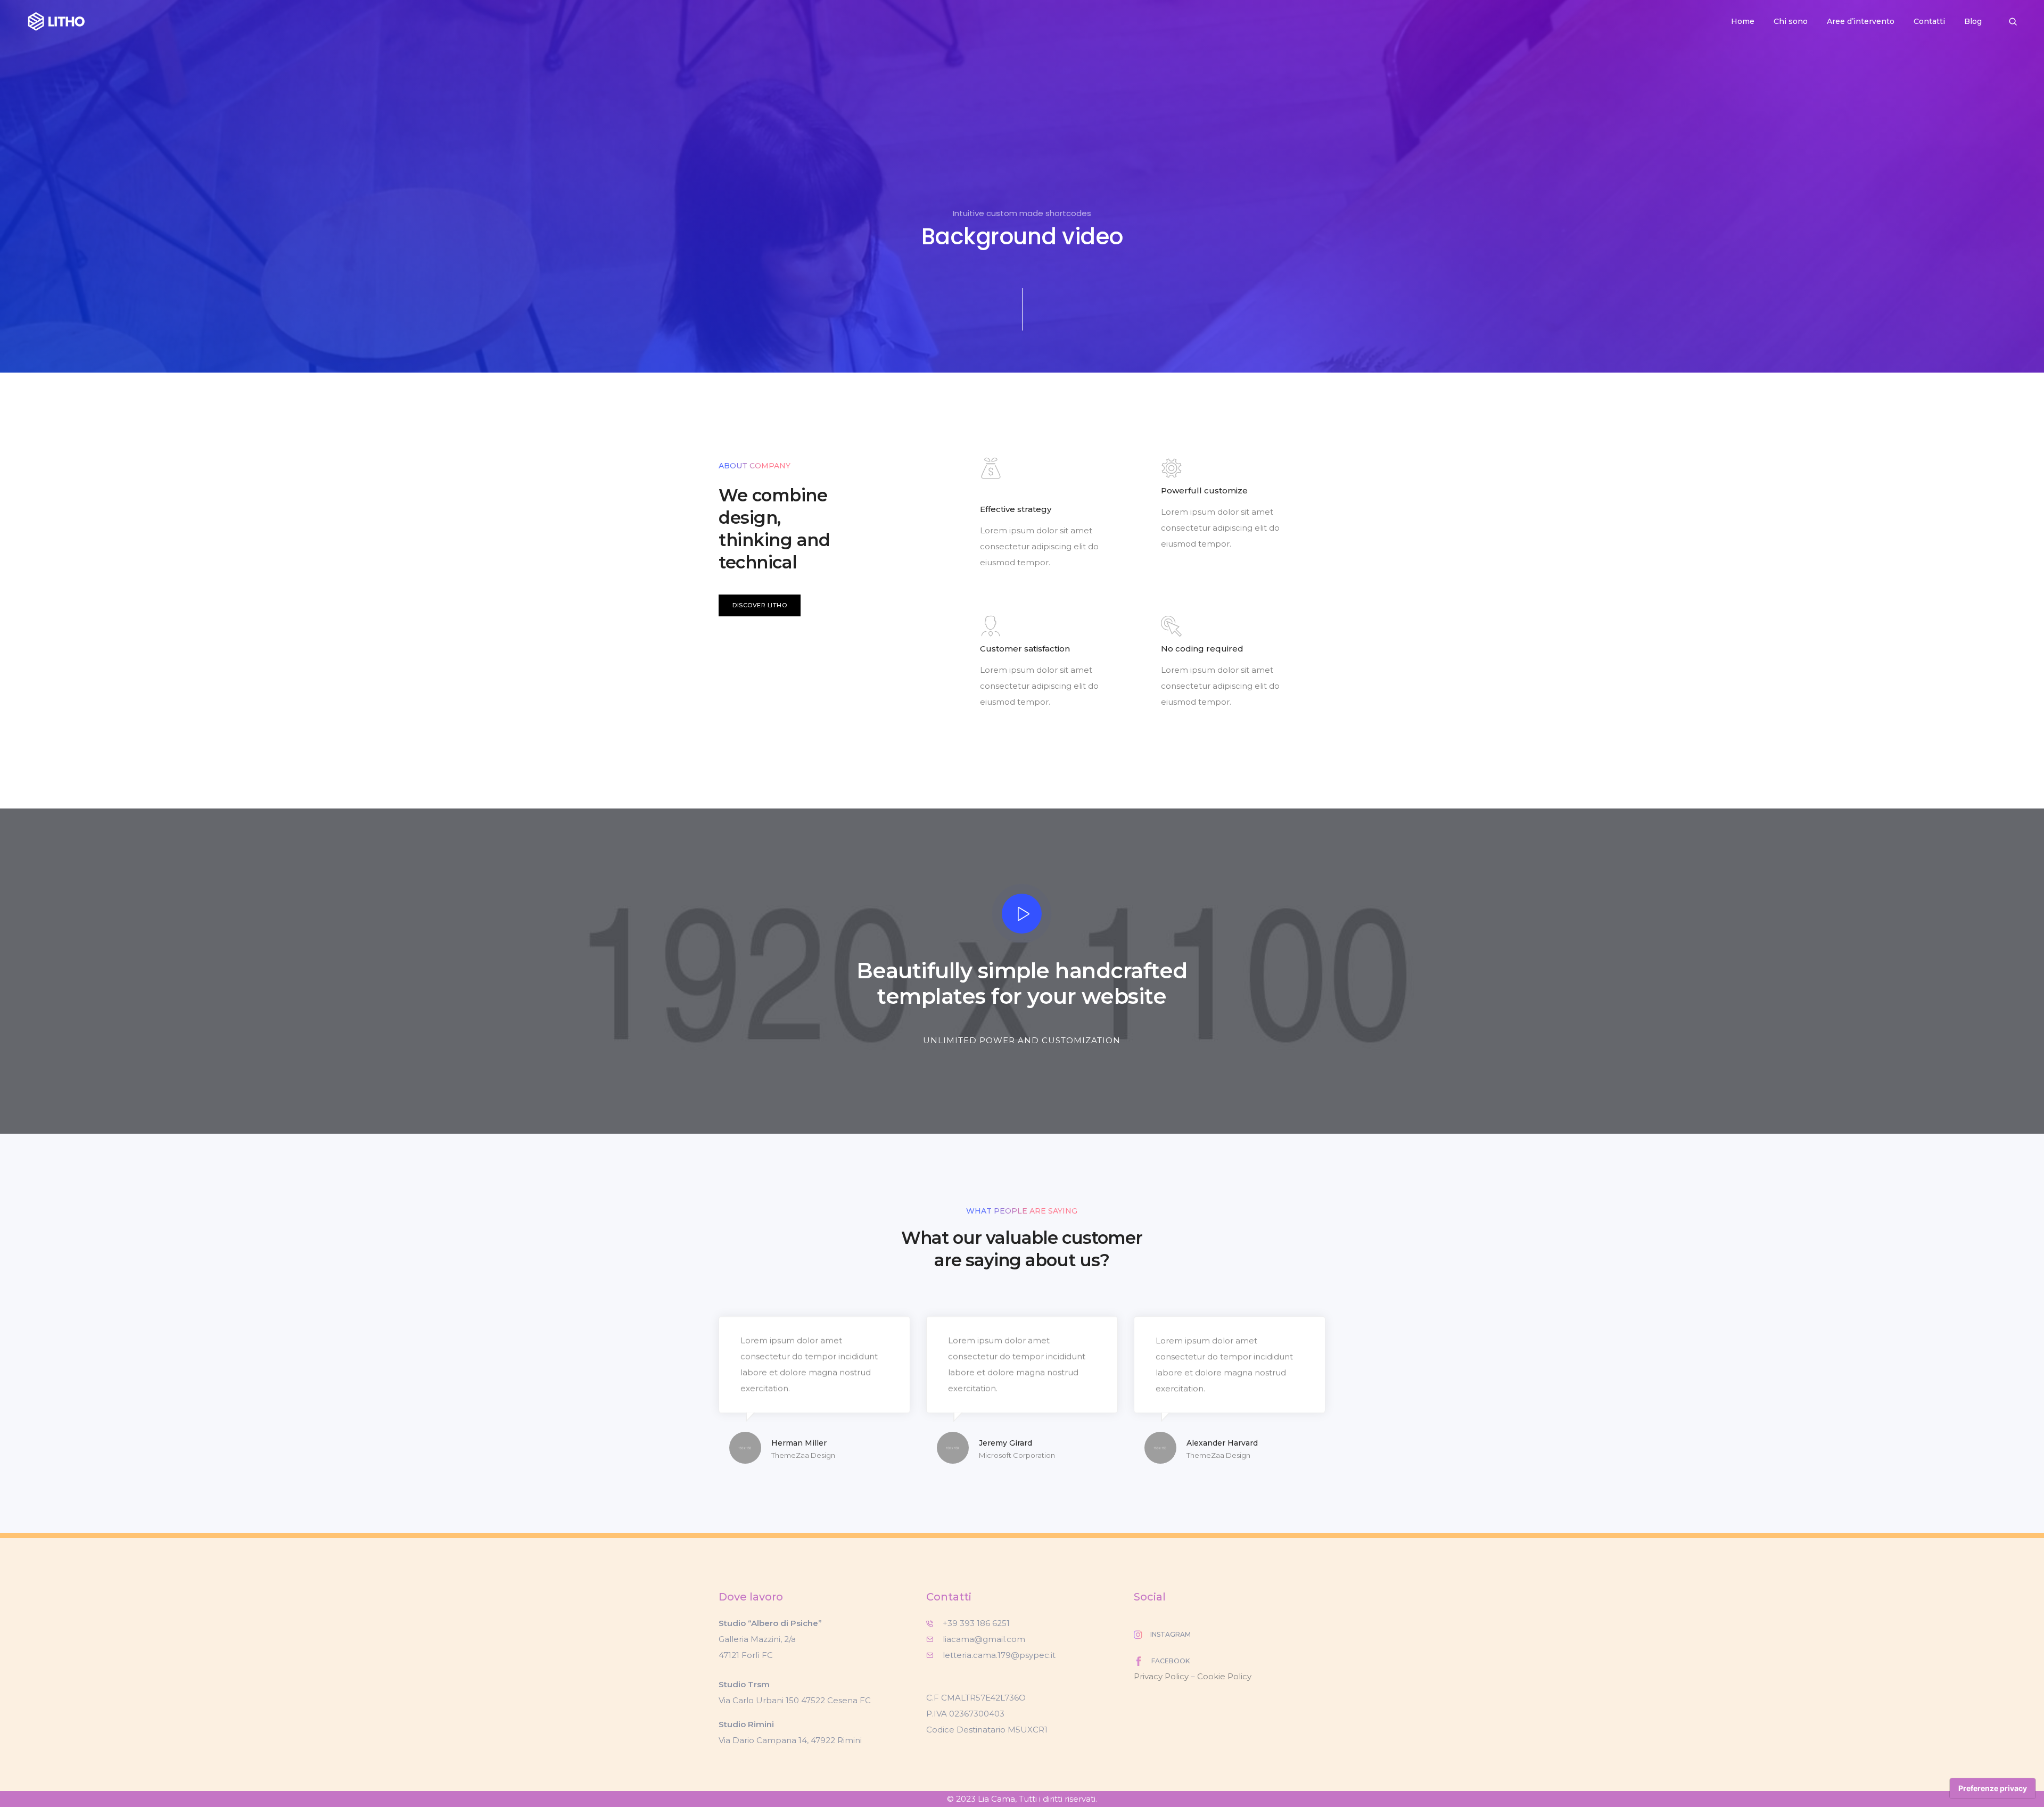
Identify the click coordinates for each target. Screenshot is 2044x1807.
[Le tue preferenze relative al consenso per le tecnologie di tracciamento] (1993, 1788)
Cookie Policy (1224, 1676)
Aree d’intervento (1861, 21)
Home (1743, 21)
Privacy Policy (1161, 1676)
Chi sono (1791, 21)
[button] (760, 605)
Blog (1973, 21)
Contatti (1929, 21)
